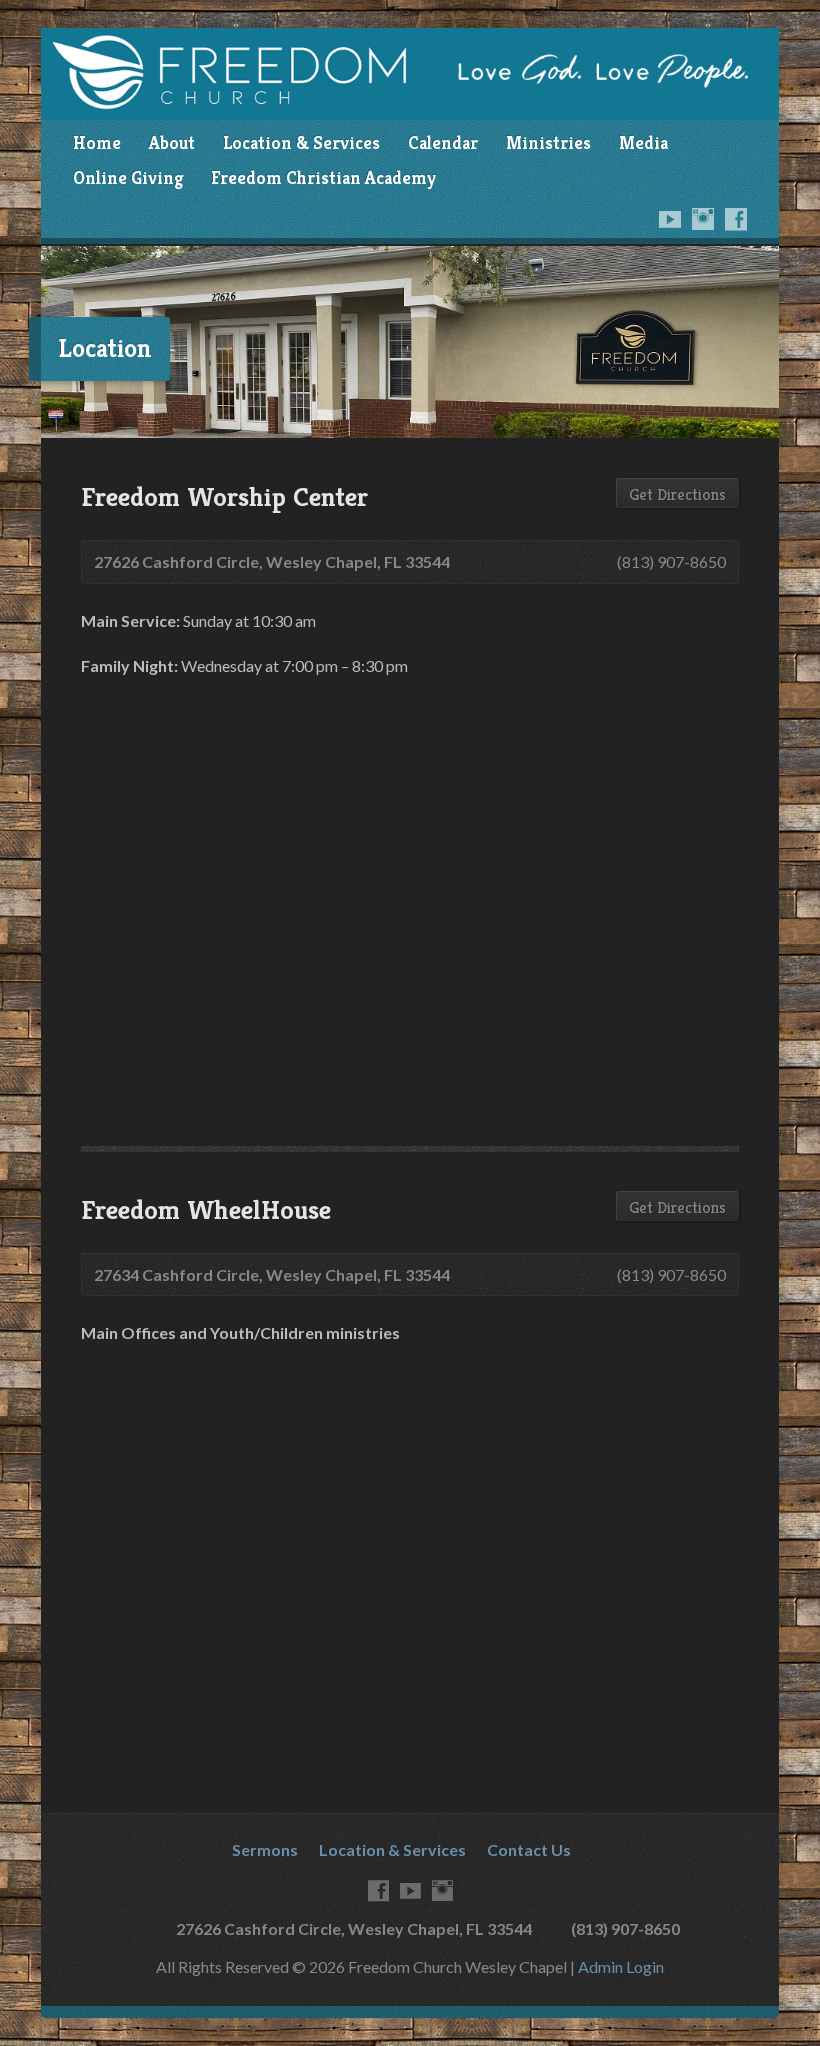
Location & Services (301, 143)
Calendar (443, 143)
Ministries (548, 143)
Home (97, 143)
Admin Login (621, 1966)
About (172, 143)
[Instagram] (703, 219)
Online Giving (128, 178)
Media (643, 143)
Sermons (265, 1849)
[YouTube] (670, 219)
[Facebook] (736, 219)
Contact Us (529, 1849)
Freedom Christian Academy (323, 178)
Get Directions (677, 494)
